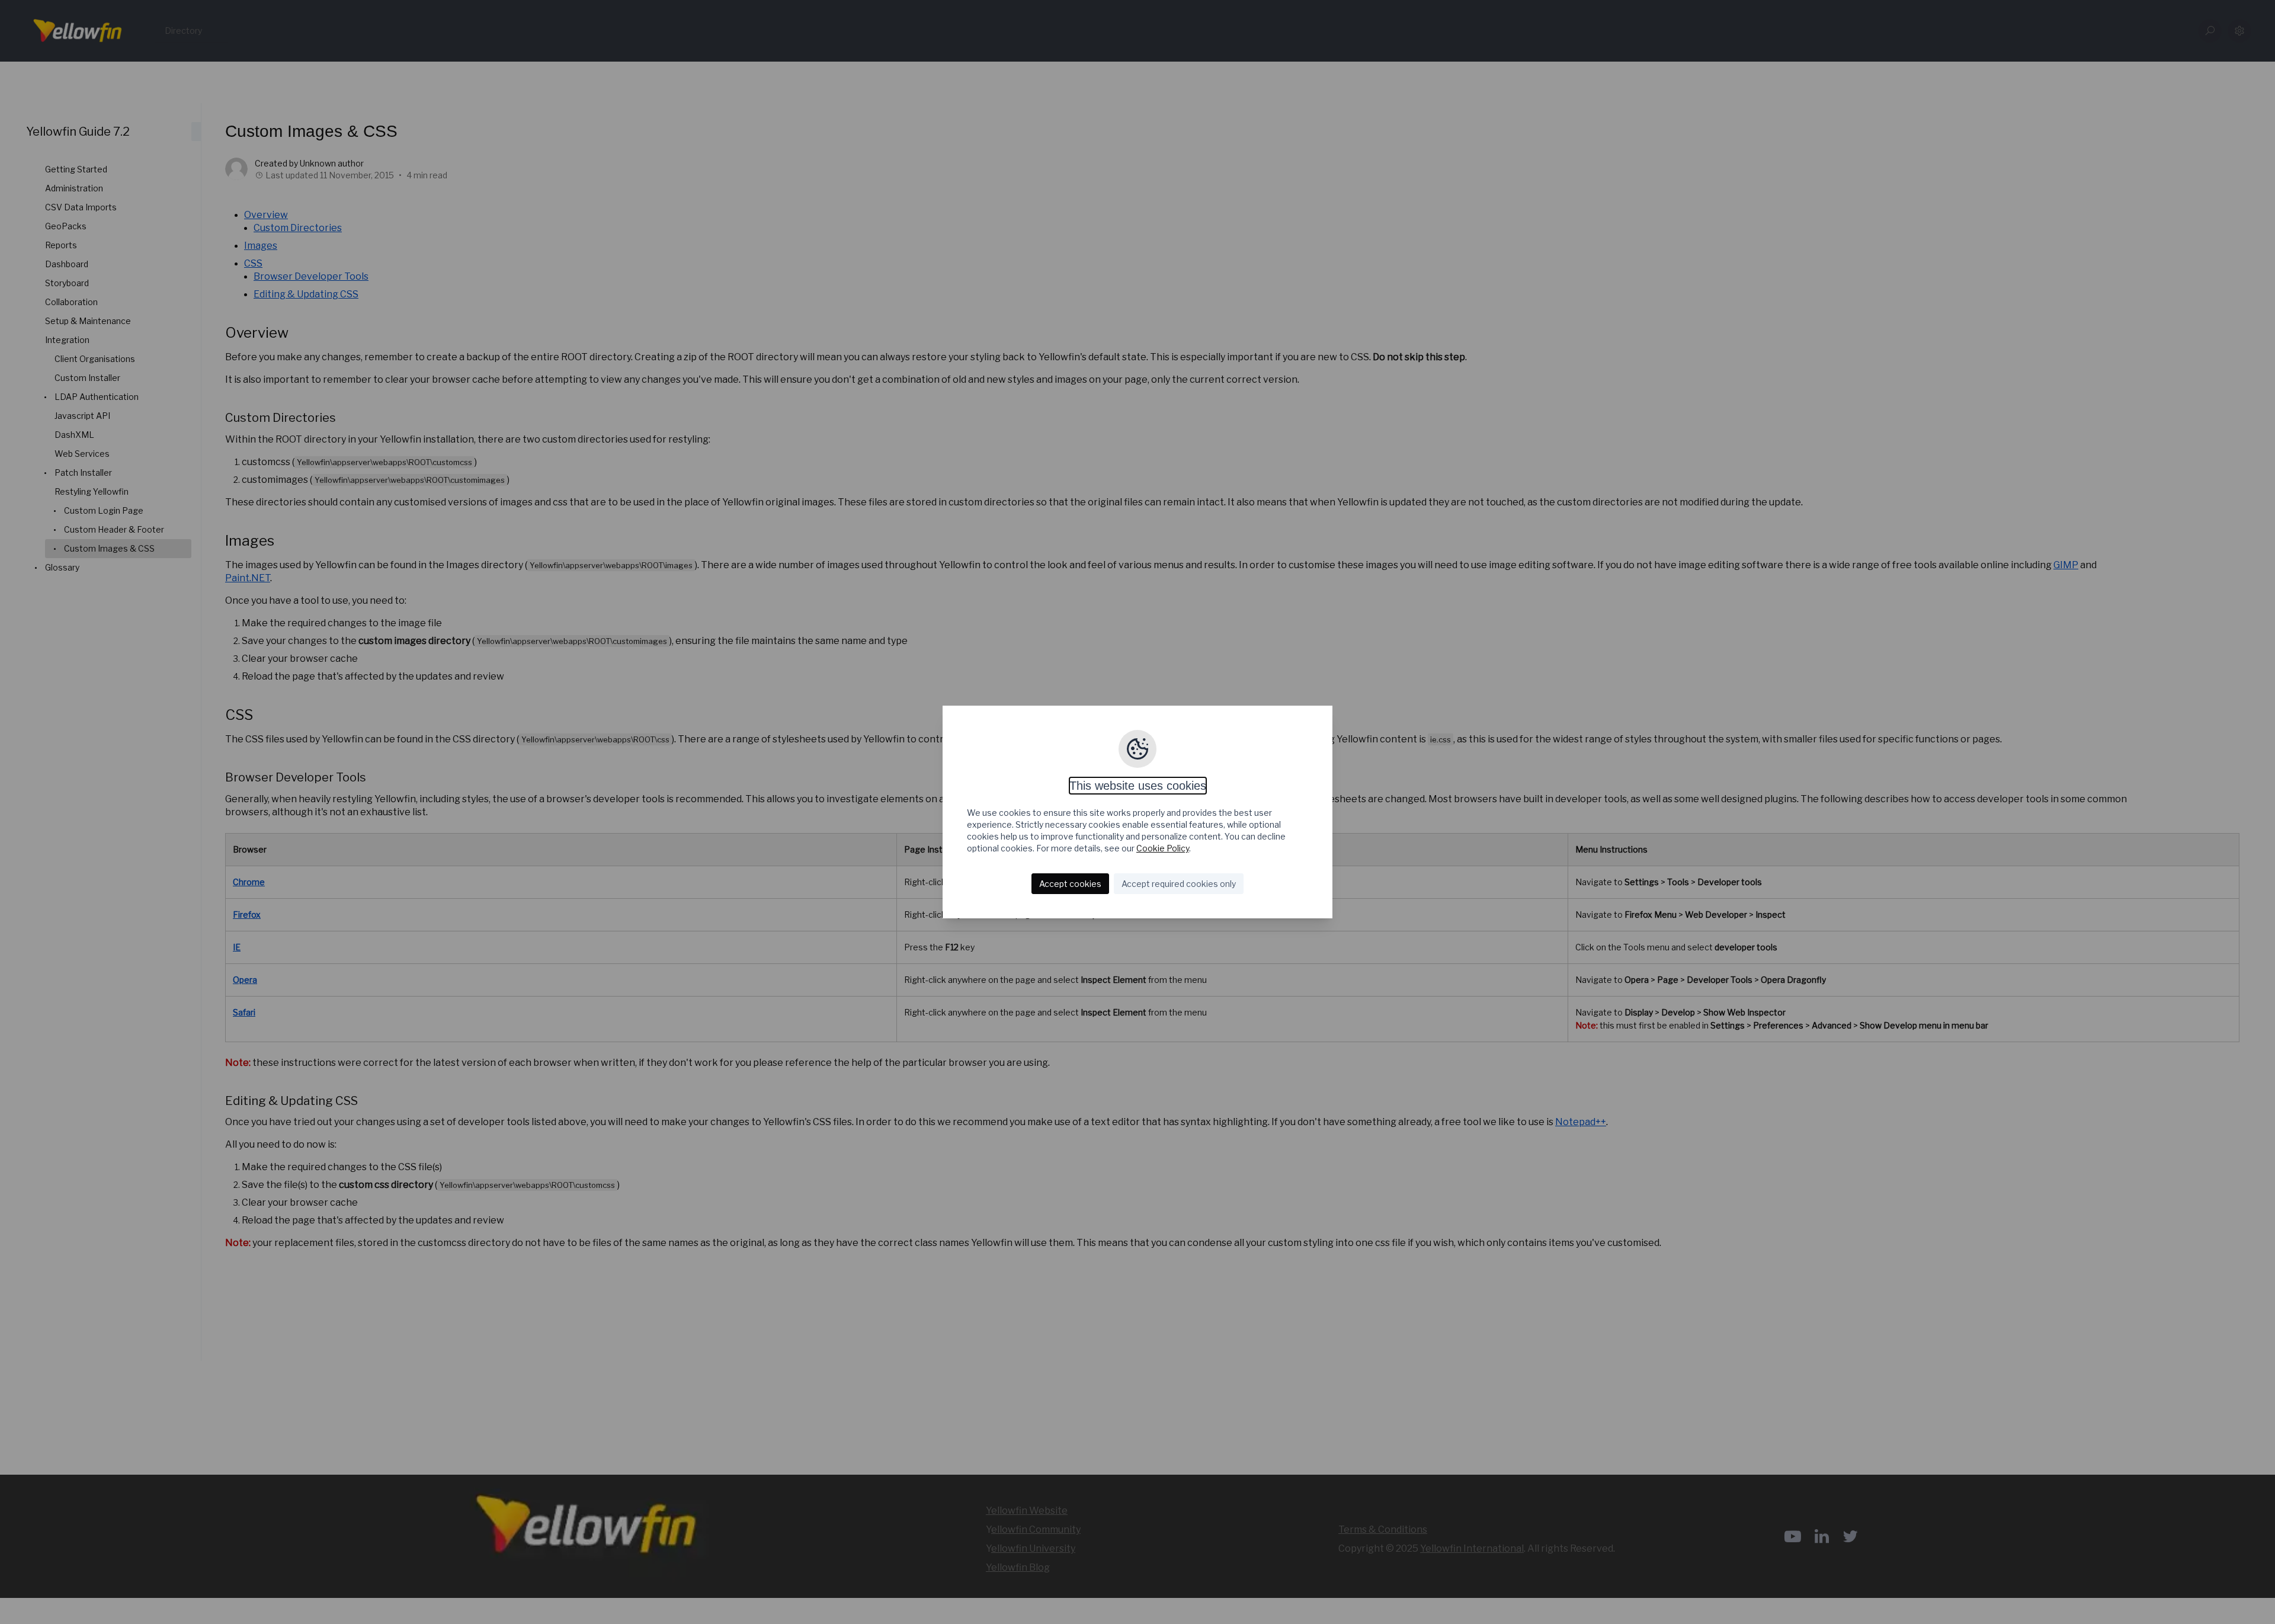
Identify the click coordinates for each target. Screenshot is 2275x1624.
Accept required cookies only (1179, 884)
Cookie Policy (1163, 848)
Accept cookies (1070, 884)
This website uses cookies (1138, 786)
